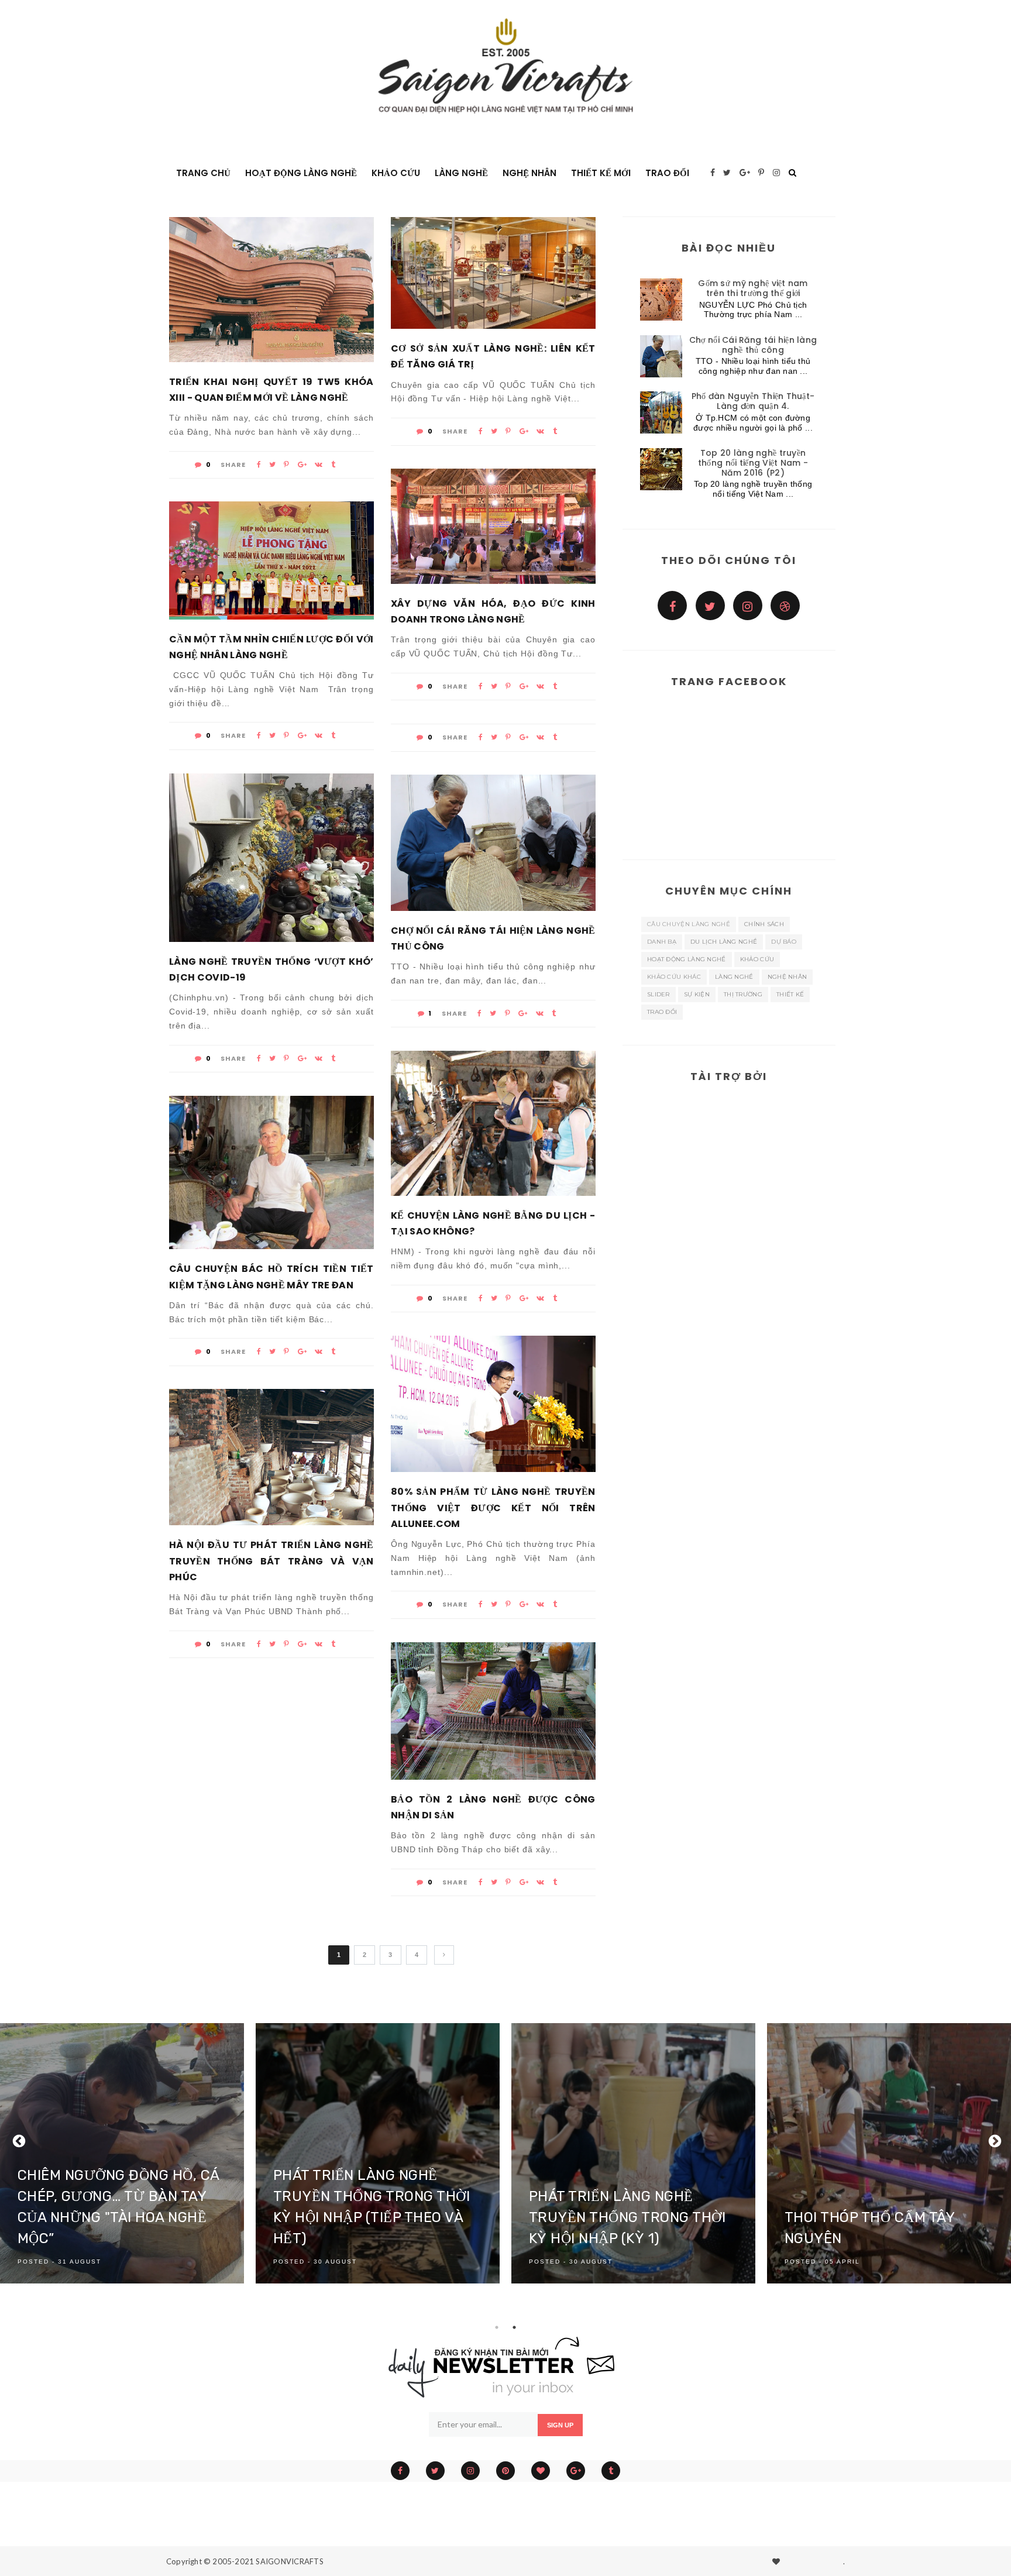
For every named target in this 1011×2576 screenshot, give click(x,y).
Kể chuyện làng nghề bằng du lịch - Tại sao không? (493, 1223)
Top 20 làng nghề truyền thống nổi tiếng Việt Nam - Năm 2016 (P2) (753, 463)
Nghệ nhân (529, 173)
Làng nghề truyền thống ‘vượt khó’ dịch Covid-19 (271, 969)
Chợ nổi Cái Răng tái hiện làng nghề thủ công (493, 938)
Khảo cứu (396, 173)
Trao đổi (667, 173)
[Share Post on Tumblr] (333, 465)
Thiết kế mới (601, 173)
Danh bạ (662, 942)
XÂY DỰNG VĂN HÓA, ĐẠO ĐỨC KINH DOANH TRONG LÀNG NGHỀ (493, 611)
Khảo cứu (757, 959)
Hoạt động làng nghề (301, 173)
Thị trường (743, 994)
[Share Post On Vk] (319, 465)
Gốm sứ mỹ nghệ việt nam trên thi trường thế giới (753, 288)
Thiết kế (790, 994)
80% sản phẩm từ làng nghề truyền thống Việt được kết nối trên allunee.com (493, 1507)
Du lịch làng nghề (724, 942)
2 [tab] (514, 2327)
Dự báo (784, 942)
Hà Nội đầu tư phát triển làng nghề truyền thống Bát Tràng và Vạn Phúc (271, 1561)
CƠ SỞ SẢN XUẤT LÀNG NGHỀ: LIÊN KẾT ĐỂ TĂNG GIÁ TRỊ (493, 356)
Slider (658, 994)
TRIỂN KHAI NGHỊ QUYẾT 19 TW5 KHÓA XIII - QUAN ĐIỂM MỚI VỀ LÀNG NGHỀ (271, 390)
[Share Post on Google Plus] (302, 465)
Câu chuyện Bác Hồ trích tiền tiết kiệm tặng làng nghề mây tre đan (271, 1277)
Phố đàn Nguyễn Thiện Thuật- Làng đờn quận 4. (753, 401)
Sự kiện (697, 994)
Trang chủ (203, 173)
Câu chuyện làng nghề (689, 924)
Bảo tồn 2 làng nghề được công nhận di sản (493, 1807)
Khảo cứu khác (674, 977)
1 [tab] (497, 2327)
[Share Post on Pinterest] (286, 465)
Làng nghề (461, 173)
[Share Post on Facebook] (259, 465)
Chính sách (764, 924)
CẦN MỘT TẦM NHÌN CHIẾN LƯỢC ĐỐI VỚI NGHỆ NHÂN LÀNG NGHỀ (271, 647)
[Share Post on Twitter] (272, 465)
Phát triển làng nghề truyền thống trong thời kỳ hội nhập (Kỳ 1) (627, 2217)
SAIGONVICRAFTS (290, 2561)
